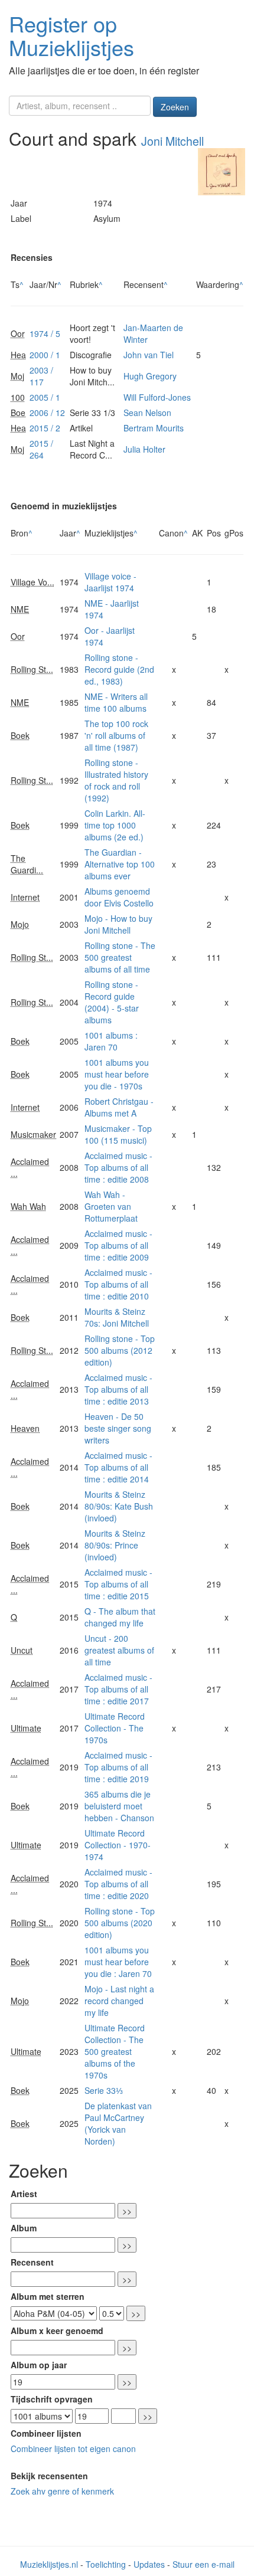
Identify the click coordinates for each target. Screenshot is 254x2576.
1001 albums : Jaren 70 (111, 1041)
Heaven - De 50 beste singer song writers (118, 1428)
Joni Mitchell (172, 141)
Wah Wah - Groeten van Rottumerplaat (111, 1206)
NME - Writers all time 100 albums (116, 702)
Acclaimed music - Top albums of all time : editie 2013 (118, 1389)
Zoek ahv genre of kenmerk (62, 2491)
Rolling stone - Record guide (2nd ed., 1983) (119, 669)
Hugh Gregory (150, 376)
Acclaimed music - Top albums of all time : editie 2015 (118, 1584)
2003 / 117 (41, 376)
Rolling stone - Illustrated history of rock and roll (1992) (116, 780)
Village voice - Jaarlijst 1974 (110, 582)
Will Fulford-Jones (157, 397)
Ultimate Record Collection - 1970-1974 (118, 1845)
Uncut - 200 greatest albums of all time (119, 1650)
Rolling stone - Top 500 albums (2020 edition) (120, 1923)
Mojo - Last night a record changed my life (119, 2001)
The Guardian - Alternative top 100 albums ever (120, 864)
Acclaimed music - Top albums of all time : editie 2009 (118, 1245)
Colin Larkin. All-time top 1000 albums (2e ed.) (115, 825)
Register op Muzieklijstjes (71, 35)
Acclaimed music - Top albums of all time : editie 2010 (118, 1284)
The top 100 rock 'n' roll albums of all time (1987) (116, 735)
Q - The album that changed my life (120, 1617)
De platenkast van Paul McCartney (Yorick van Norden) (118, 2123)
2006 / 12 (47, 413)
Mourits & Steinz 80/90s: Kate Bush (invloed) (119, 1506)
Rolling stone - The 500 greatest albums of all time (120, 957)
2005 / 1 (45, 397)
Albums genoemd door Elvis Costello (119, 897)
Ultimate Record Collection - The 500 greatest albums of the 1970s (115, 2051)
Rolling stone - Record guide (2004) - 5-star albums (112, 1002)
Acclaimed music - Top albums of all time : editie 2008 (118, 1167)
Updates (149, 2564)
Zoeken (175, 107)
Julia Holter (144, 449)
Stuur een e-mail (203, 2564)
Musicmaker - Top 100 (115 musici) (118, 1134)
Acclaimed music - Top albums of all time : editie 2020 (118, 1884)
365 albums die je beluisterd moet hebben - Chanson (119, 1806)
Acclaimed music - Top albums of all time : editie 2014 (118, 1467)
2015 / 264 (41, 449)
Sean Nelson (147, 413)
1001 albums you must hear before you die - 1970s (117, 1074)
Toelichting (106, 2564)
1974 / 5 (45, 333)
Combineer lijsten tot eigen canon (73, 2449)
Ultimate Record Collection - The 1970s (115, 1728)
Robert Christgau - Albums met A (119, 1107)
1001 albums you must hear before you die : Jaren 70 (118, 1962)
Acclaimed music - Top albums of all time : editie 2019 (118, 1767)
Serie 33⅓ (104, 2090)
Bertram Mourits (154, 428)
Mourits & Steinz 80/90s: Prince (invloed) (115, 1545)
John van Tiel (149, 355)
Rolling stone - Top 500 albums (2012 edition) (120, 1350)
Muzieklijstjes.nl (49, 2564)
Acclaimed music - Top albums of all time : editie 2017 (118, 1689)
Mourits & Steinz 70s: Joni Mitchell (117, 1317)
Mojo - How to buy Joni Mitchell (118, 924)
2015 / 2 (45, 428)
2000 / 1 (45, 355)
